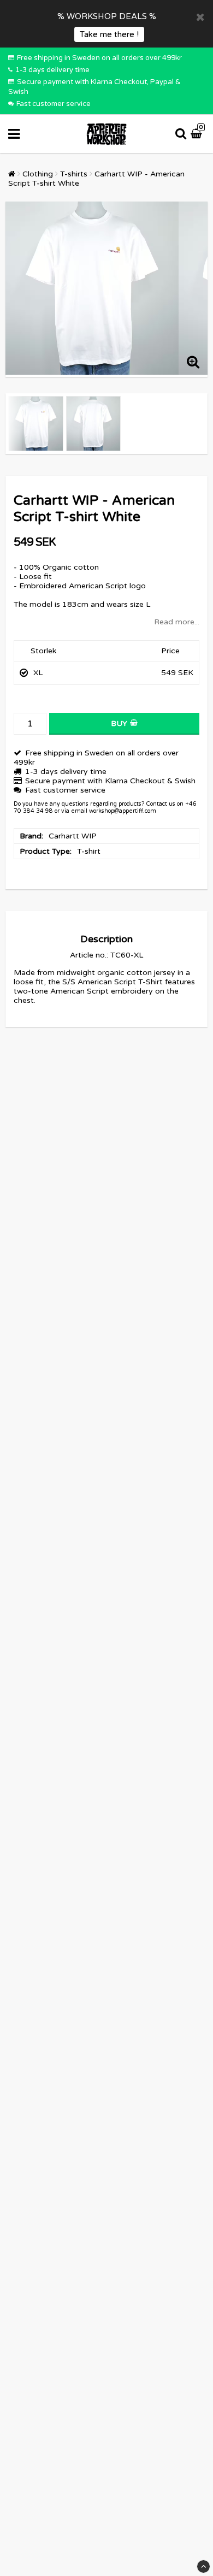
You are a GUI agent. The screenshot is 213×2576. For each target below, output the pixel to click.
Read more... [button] (177, 622)
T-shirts (74, 174)
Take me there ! (109, 34)
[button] (198, 134)
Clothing (38, 174)
